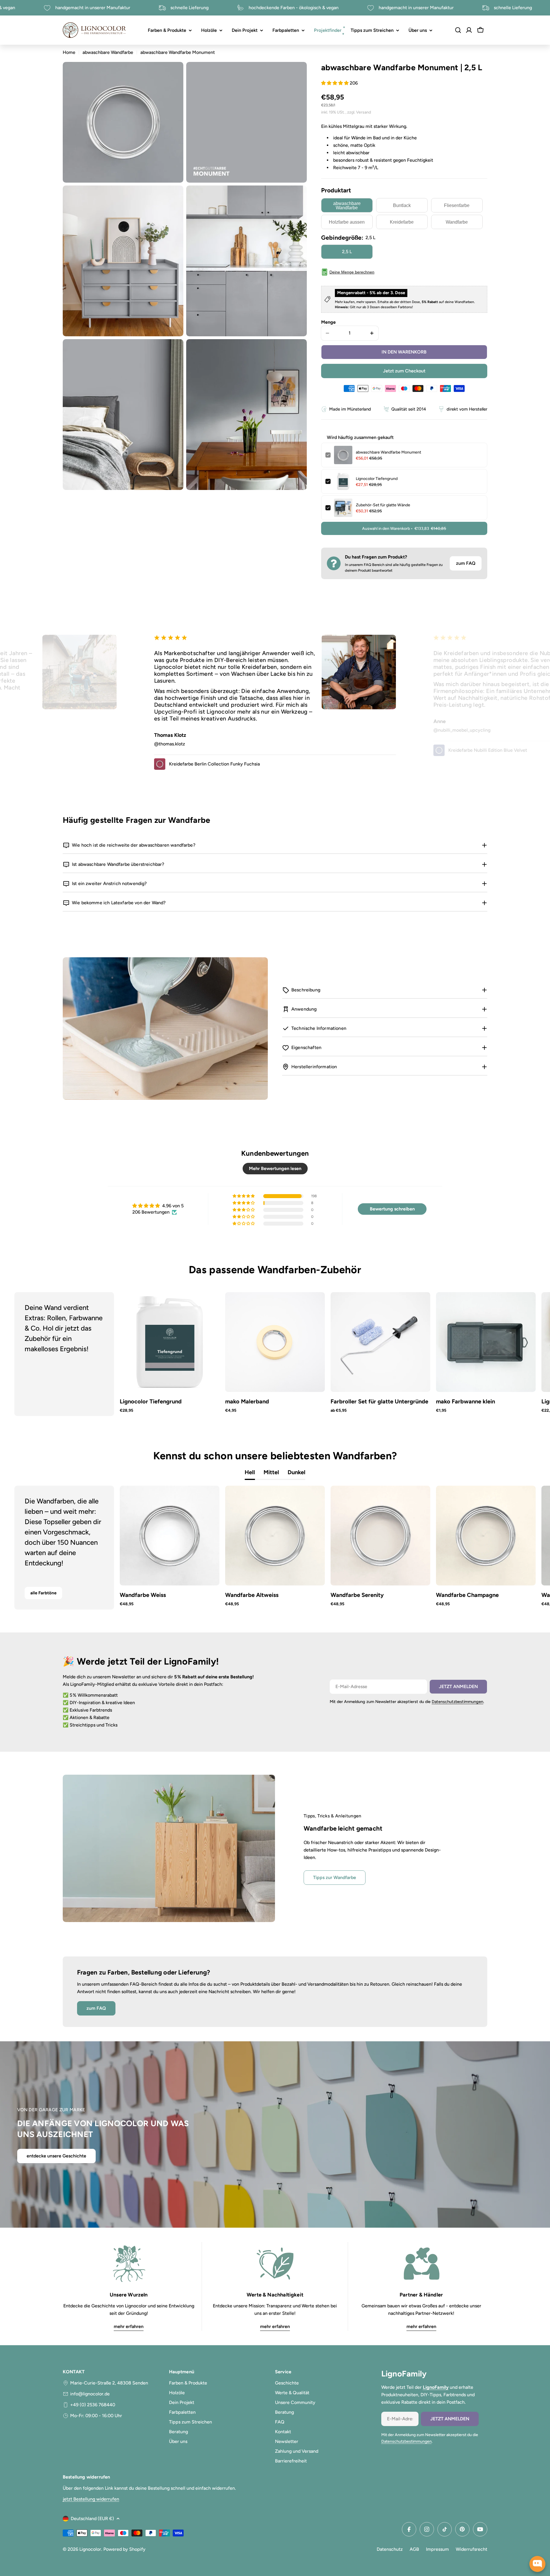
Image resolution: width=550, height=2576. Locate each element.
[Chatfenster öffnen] (537, 2564)
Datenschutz (390, 2549)
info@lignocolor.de (90, 2394)
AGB (414, 2549)
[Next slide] (513, 1354)
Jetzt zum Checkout (404, 371)
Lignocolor (90, 2549)
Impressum (437, 2549)
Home (69, 52)
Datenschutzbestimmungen (457, 1702)
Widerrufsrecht (472, 2549)
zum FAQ (466, 563)
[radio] (347, 205)
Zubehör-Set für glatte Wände (383, 505)
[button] (335, 83)
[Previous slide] (37, 1354)
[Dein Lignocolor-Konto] (469, 30)
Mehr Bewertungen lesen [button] (275, 1168)
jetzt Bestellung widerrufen (91, 2499)
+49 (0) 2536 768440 (93, 2405)
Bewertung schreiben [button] (392, 1209)
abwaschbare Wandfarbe (108, 52)
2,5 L (347, 252)
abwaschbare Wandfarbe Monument (388, 452)
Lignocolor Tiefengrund (377, 479)
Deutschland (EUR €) (92, 2519)
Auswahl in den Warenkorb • (404, 529)
